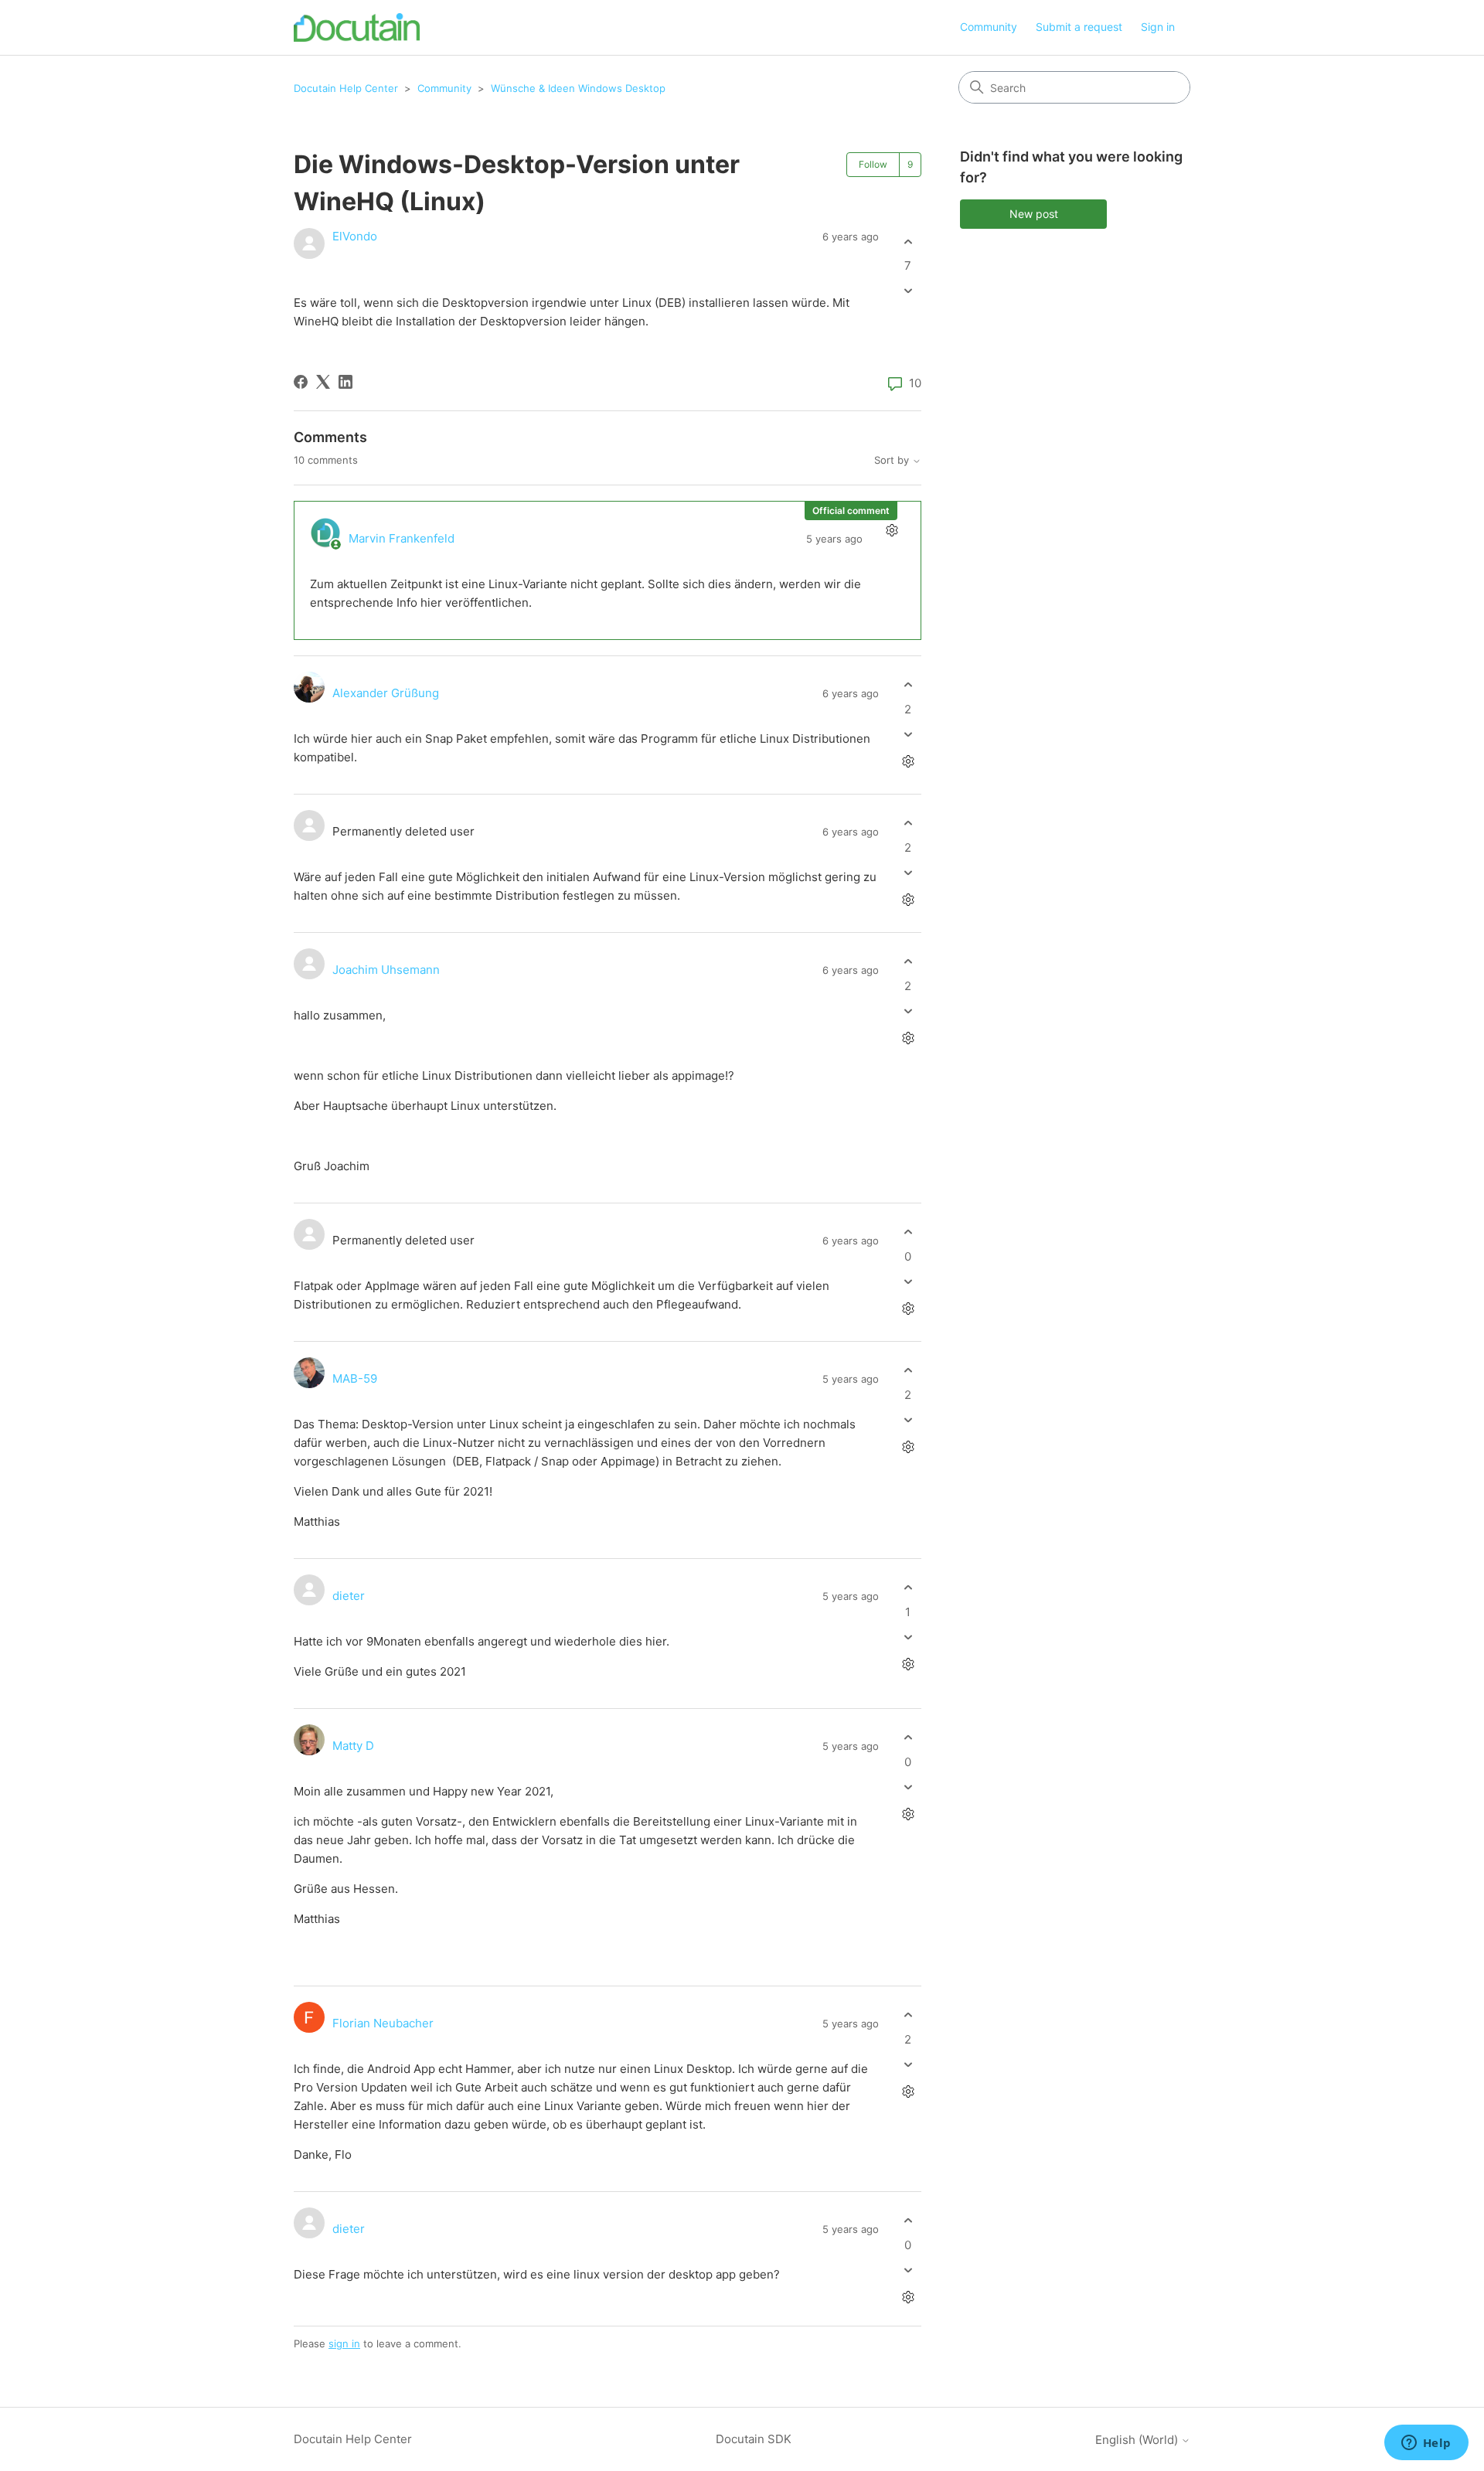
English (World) (1138, 2440)
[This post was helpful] (908, 242)
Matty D (353, 1746)
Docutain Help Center (346, 88)
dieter (349, 1596)
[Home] (357, 27)
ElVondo (355, 236)
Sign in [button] (1158, 27)
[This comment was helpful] (908, 685)
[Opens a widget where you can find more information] (1426, 2444)
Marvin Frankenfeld (402, 538)
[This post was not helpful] (908, 291)
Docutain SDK (754, 2439)
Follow (873, 164)
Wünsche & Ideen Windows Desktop (578, 88)
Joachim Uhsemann (386, 970)
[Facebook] (301, 382)
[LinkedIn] (345, 382)
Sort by (893, 460)
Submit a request (1079, 27)
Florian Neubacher (383, 2023)
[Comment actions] (892, 531)
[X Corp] (323, 382)
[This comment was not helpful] (908, 734)
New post (1034, 214)
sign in (344, 2343)
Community (989, 27)
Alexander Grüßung (386, 693)
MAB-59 (355, 1378)
